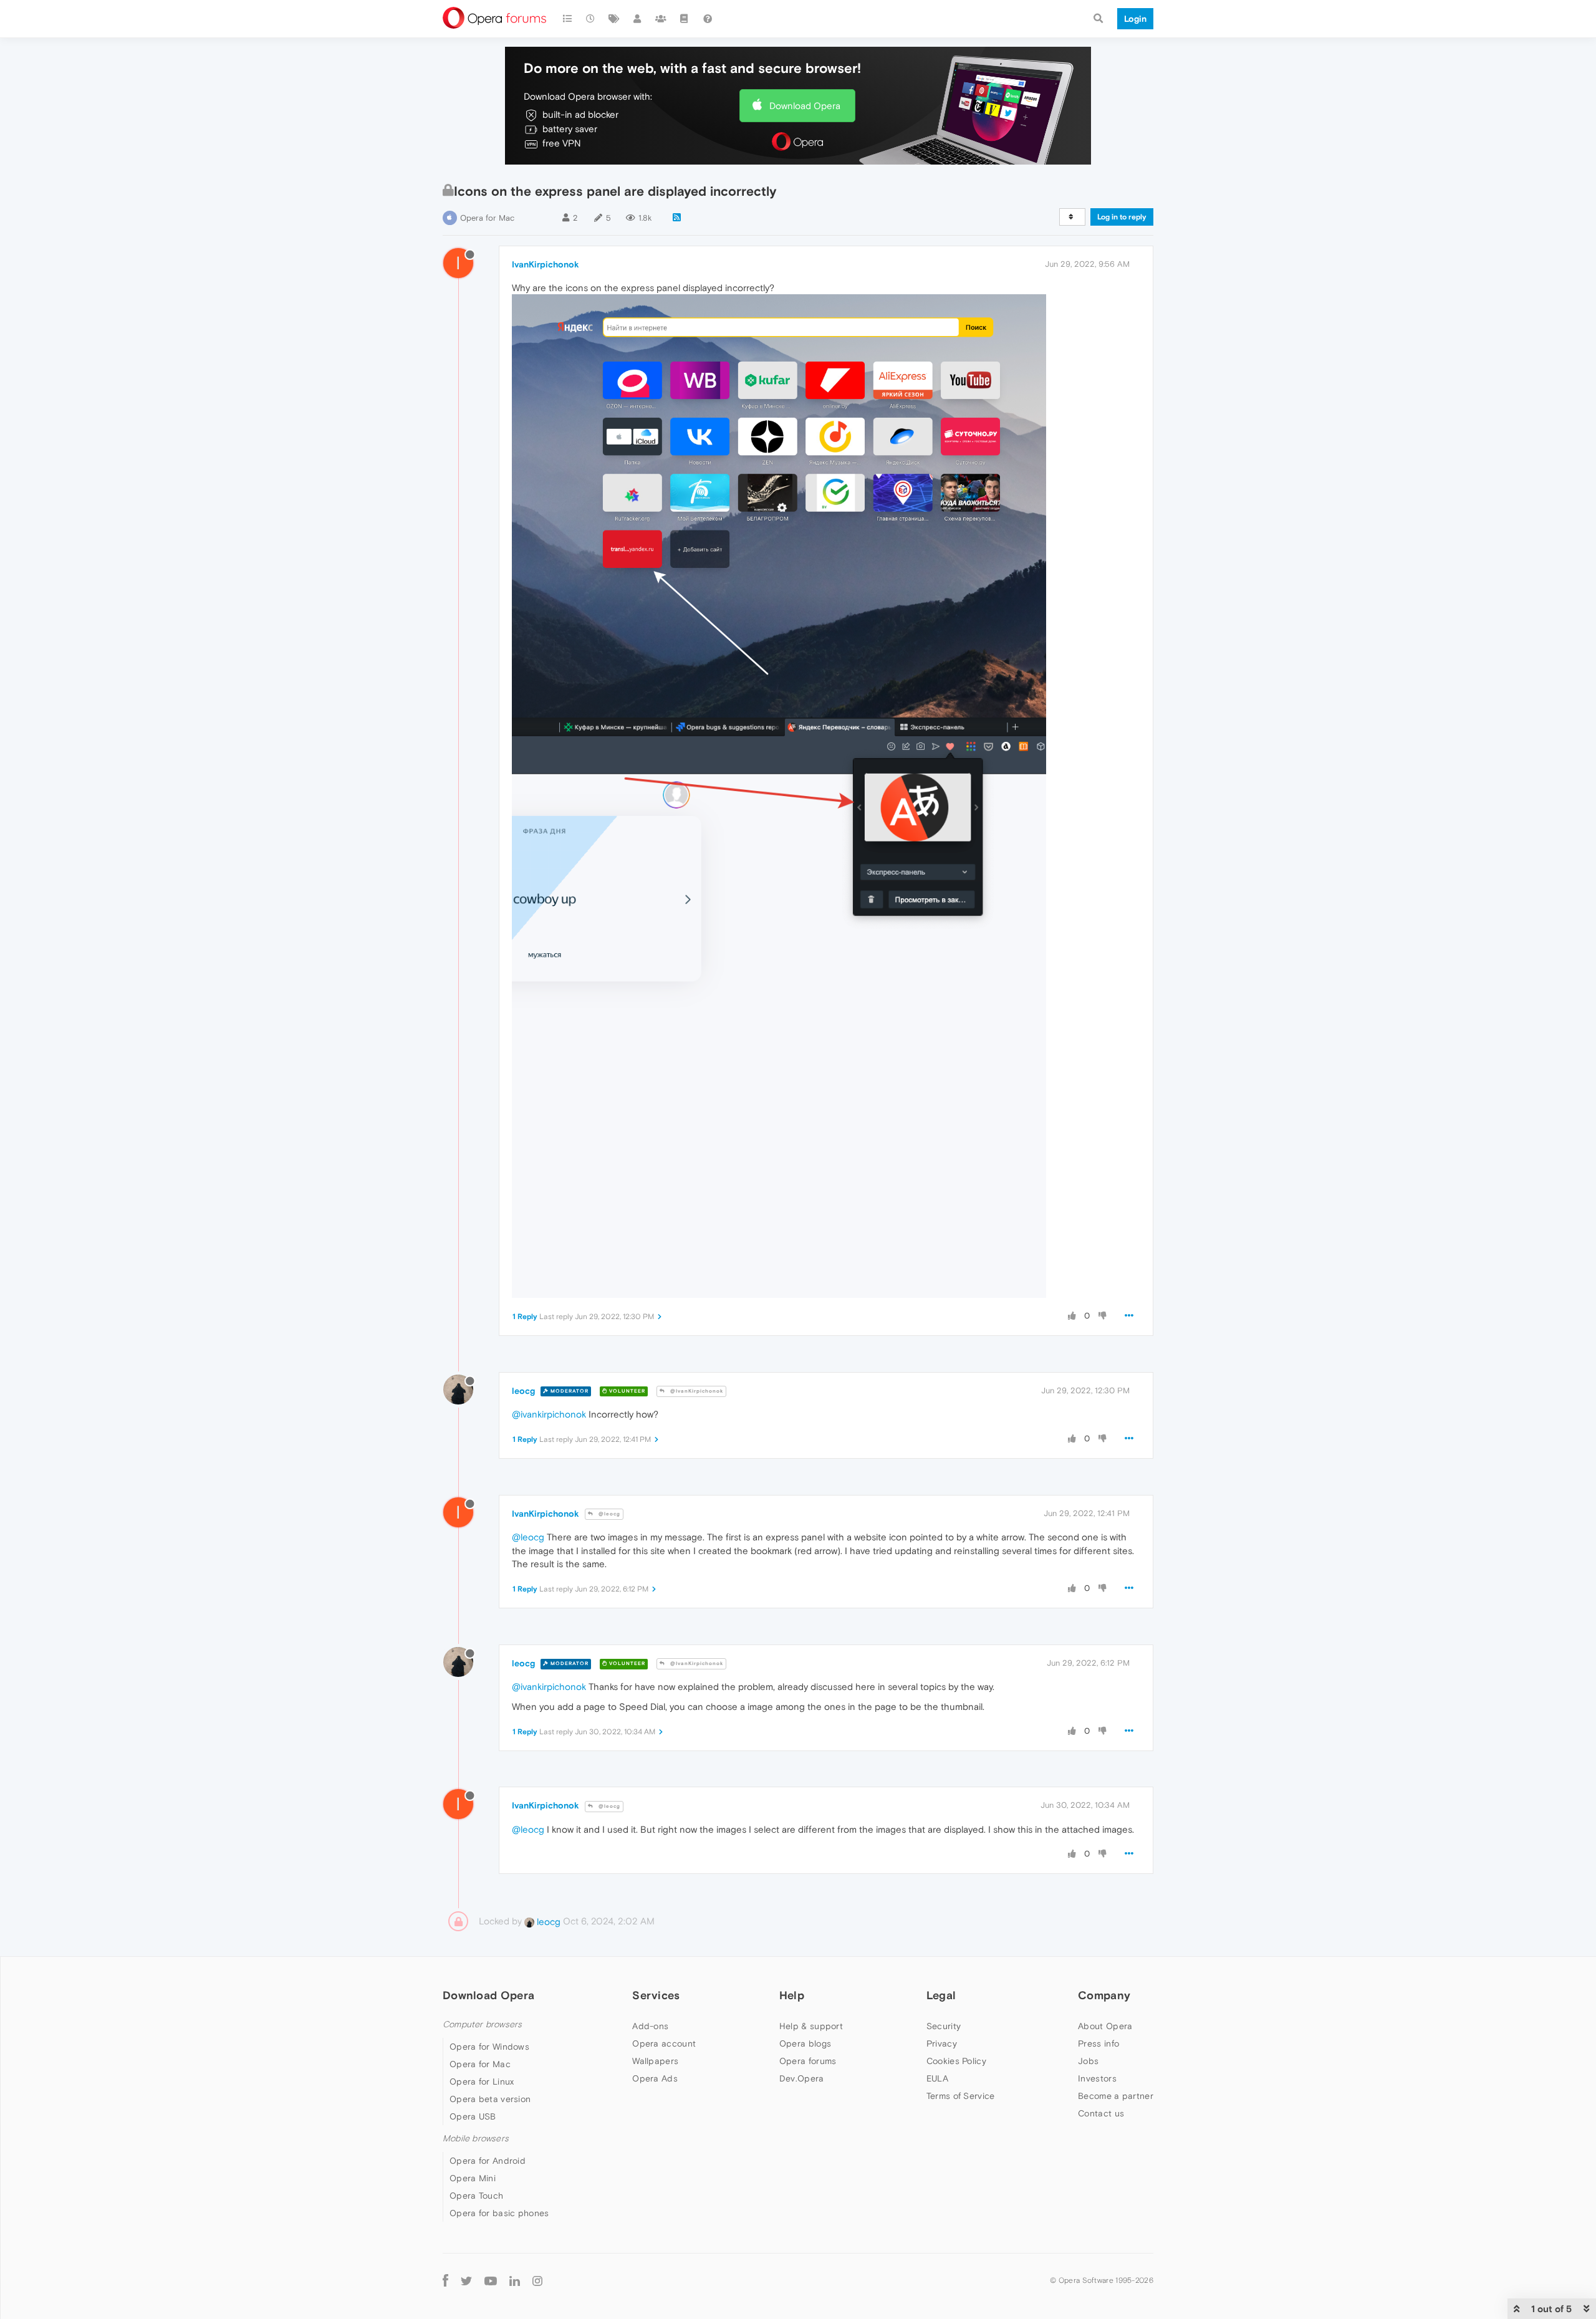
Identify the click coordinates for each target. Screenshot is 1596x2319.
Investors (1097, 2078)
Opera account (664, 2043)
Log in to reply (1122, 217)
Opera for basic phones (499, 2213)
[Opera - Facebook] (445, 2280)
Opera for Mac (487, 218)
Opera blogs (805, 2043)
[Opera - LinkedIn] (515, 2280)
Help (792, 1995)
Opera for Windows (489, 2047)
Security (944, 2026)
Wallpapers (655, 2061)
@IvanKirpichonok (696, 1391)
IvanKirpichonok (546, 264)
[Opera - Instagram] (537, 2280)
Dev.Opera (802, 2078)
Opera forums (808, 2061)
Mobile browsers (476, 2139)
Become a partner (1116, 2096)
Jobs (1088, 2061)
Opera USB (473, 2116)
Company (1104, 1995)
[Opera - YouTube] (491, 2280)
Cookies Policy (956, 2061)
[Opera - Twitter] (466, 2280)
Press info (1098, 2043)
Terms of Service (961, 2096)
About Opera (1105, 2026)
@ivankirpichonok (549, 1414)
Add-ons (650, 2026)
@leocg (608, 1514)
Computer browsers (482, 2024)
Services (656, 1995)
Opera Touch (476, 2196)
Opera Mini (473, 2178)
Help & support (811, 2026)
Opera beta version (490, 2099)
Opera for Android (488, 2161)
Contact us (1101, 2113)
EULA (937, 2078)
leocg (523, 1391)
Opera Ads (655, 2078)
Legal (941, 1995)
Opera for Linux (482, 2081)
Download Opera (805, 106)
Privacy (942, 2043)
